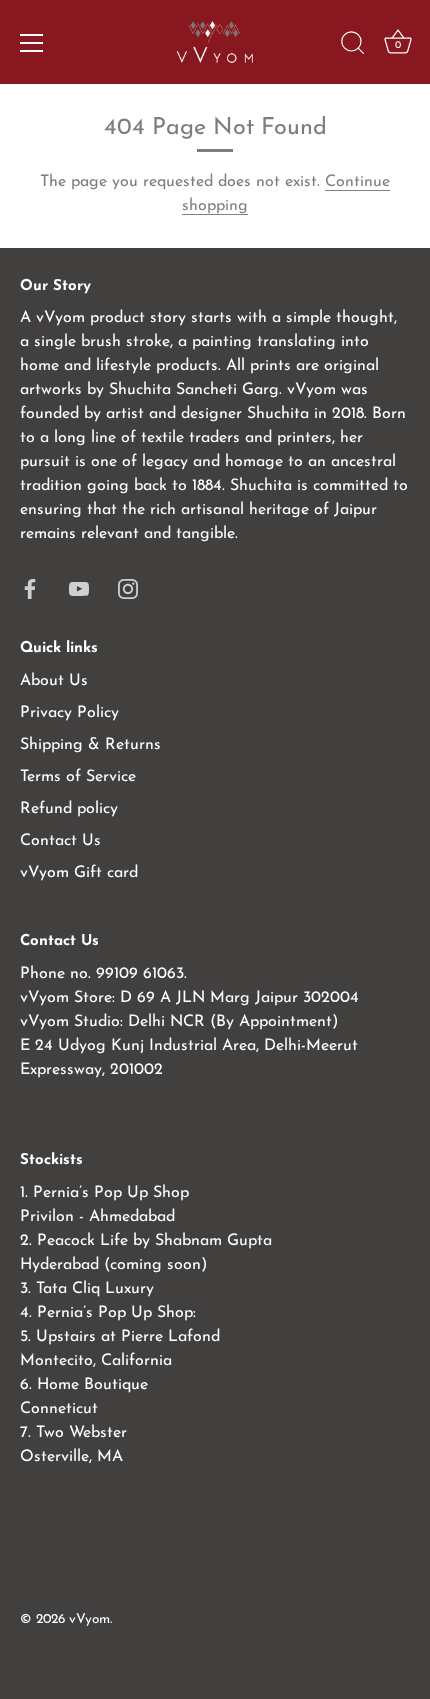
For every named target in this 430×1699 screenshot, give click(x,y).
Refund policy (69, 809)
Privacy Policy (69, 713)
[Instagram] (128, 588)
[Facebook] (30, 588)
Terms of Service (78, 777)
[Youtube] (79, 588)
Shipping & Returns (90, 745)
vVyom (89, 1619)
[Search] (353, 46)
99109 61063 (140, 974)
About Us (54, 681)
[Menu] (32, 43)
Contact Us (60, 841)
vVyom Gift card (79, 873)
